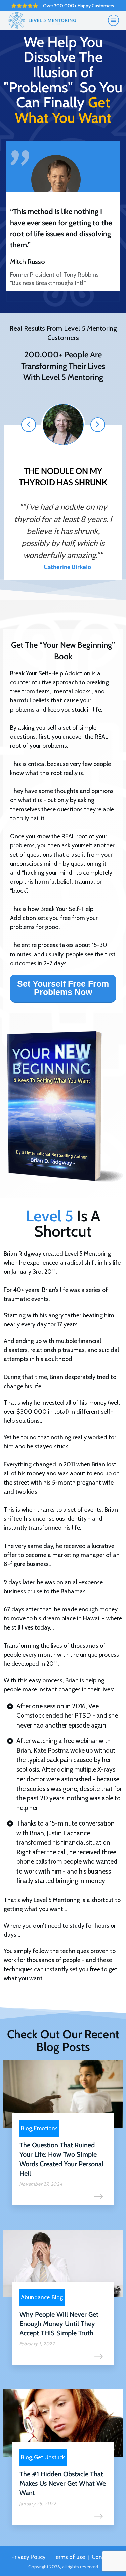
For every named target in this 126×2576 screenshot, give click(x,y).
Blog (26, 2128)
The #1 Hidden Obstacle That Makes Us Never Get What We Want (63, 2483)
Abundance (35, 2297)
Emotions (46, 2128)
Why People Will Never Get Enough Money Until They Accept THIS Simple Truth (59, 2324)
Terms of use (69, 2557)
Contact (102, 2557)
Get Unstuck (49, 2457)
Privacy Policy (29, 2557)
